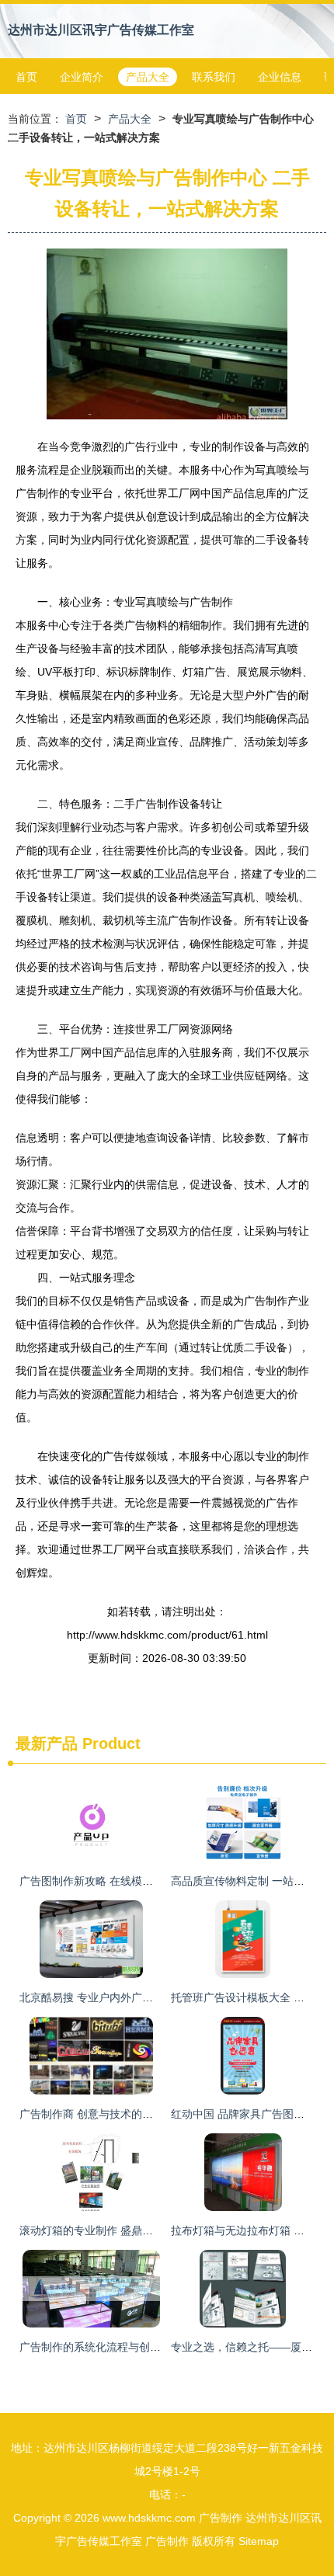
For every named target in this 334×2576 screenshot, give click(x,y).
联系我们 (214, 77)
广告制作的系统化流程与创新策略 (101, 2347)
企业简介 (82, 77)
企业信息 (280, 77)
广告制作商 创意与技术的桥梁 (92, 2114)
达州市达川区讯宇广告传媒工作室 (101, 30)
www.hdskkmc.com (149, 2518)
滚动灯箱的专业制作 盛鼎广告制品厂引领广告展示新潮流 (157, 2230)
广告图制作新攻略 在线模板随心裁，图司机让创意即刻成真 (162, 1881)
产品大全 (148, 77)
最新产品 (47, 1743)
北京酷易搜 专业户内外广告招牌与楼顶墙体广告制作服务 (157, 1997)
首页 (26, 77)
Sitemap (259, 2541)
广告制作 (221, 2518)
